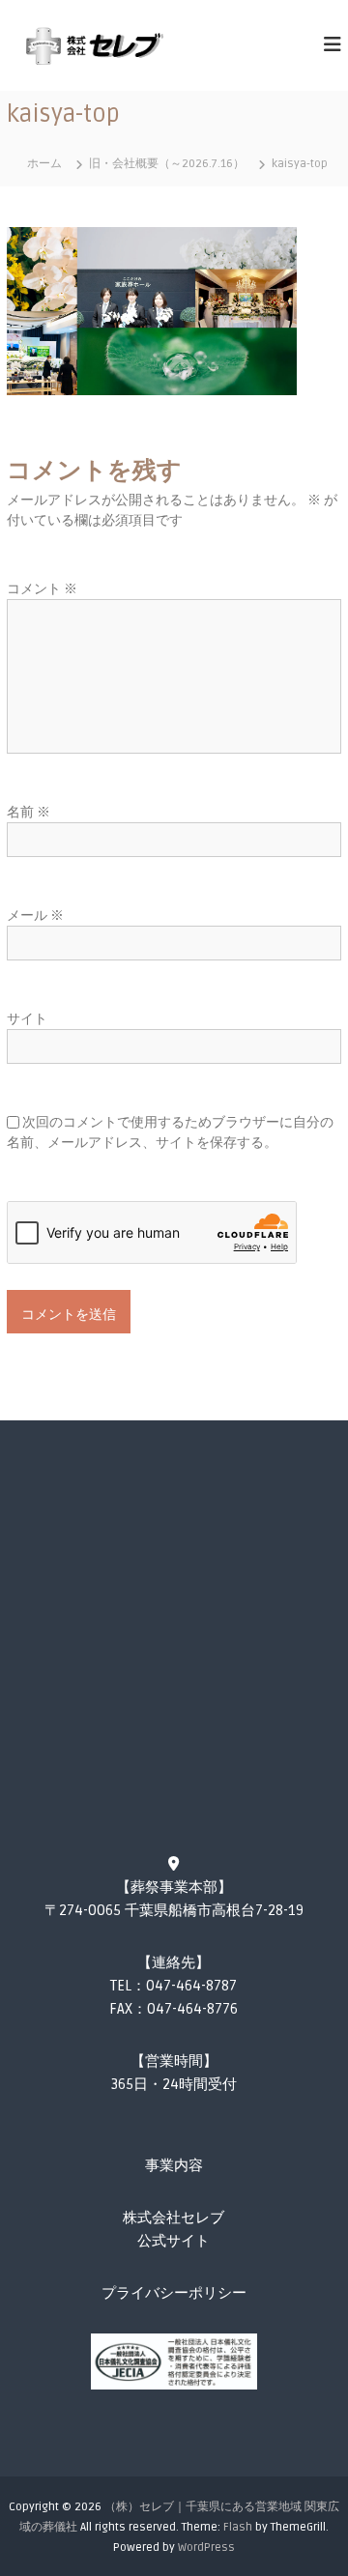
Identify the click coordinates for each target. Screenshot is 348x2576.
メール (35, 916)
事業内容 (174, 2165)
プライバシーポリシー (174, 2293)
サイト (27, 1019)
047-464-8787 (191, 1986)
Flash (238, 2527)
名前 (29, 812)
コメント (42, 589)
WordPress (206, 2547)
